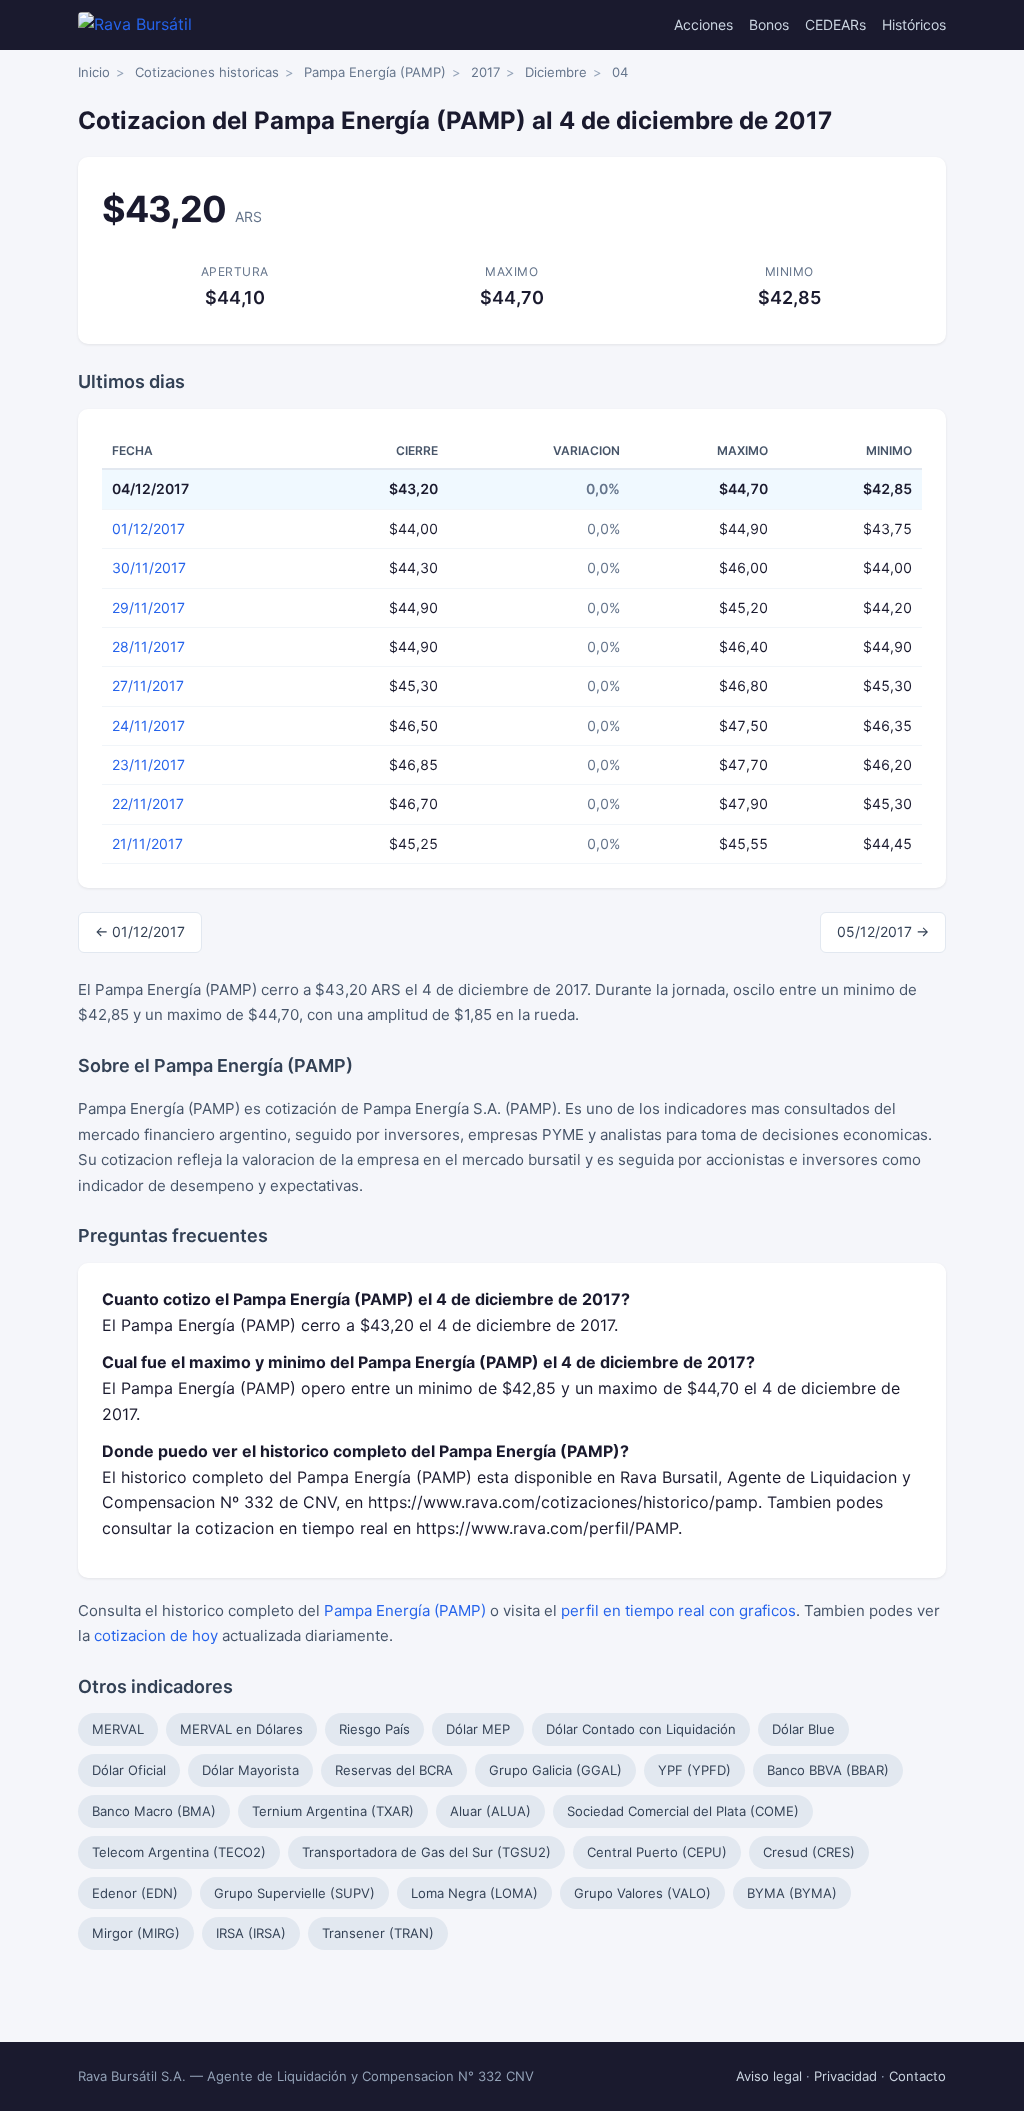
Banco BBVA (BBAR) (828, 1770)
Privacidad (845, 2076)
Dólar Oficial (129, 1770)
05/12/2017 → (883, 931)
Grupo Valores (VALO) (642, 1893)
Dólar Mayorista (250, 1770)
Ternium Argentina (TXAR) (333, 1811)
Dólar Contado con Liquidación (641, 1729)
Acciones (703, 24)
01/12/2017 (148, 528)
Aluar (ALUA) (490, 1811)
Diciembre (556, 72)
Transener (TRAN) (378, 1933)
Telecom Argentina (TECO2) (179, 1852)
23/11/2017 (148, 764)
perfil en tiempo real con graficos (678, 1610)
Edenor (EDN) (135, 1893)
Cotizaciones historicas (207, 72)
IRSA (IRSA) (251, 1933)
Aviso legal (769, 2076)
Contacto (917, 2076)
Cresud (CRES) (809, 1852)
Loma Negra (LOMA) (474, 1893)
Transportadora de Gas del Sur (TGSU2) (426, 1852)
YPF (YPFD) (694, 1770)
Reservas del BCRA (394, 1770)
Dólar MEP (478, 1729)
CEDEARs (835, 24)
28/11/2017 (148, 646)
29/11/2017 (148, 607)
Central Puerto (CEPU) (657, 1852)
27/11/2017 (148, 685)
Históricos (914, 24)
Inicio (94, 72)
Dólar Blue (803, 1729)
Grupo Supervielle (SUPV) (294, 1893)
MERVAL (118, 1729)
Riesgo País (374, 1729)
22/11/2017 (148, 803)
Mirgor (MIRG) (136, 1933)
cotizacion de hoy (156, 1635)
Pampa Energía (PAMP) (375, 72)
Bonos (769, 24)
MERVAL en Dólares (241, 1729)
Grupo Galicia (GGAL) (555, 1770)
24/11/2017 (148, 725)
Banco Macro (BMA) (154, 1811)
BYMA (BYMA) (792, 1893)
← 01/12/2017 (140, 931)
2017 (485, 72)
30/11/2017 (149, 567)
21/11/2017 (147, 843)
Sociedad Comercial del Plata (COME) (683, 1811)
